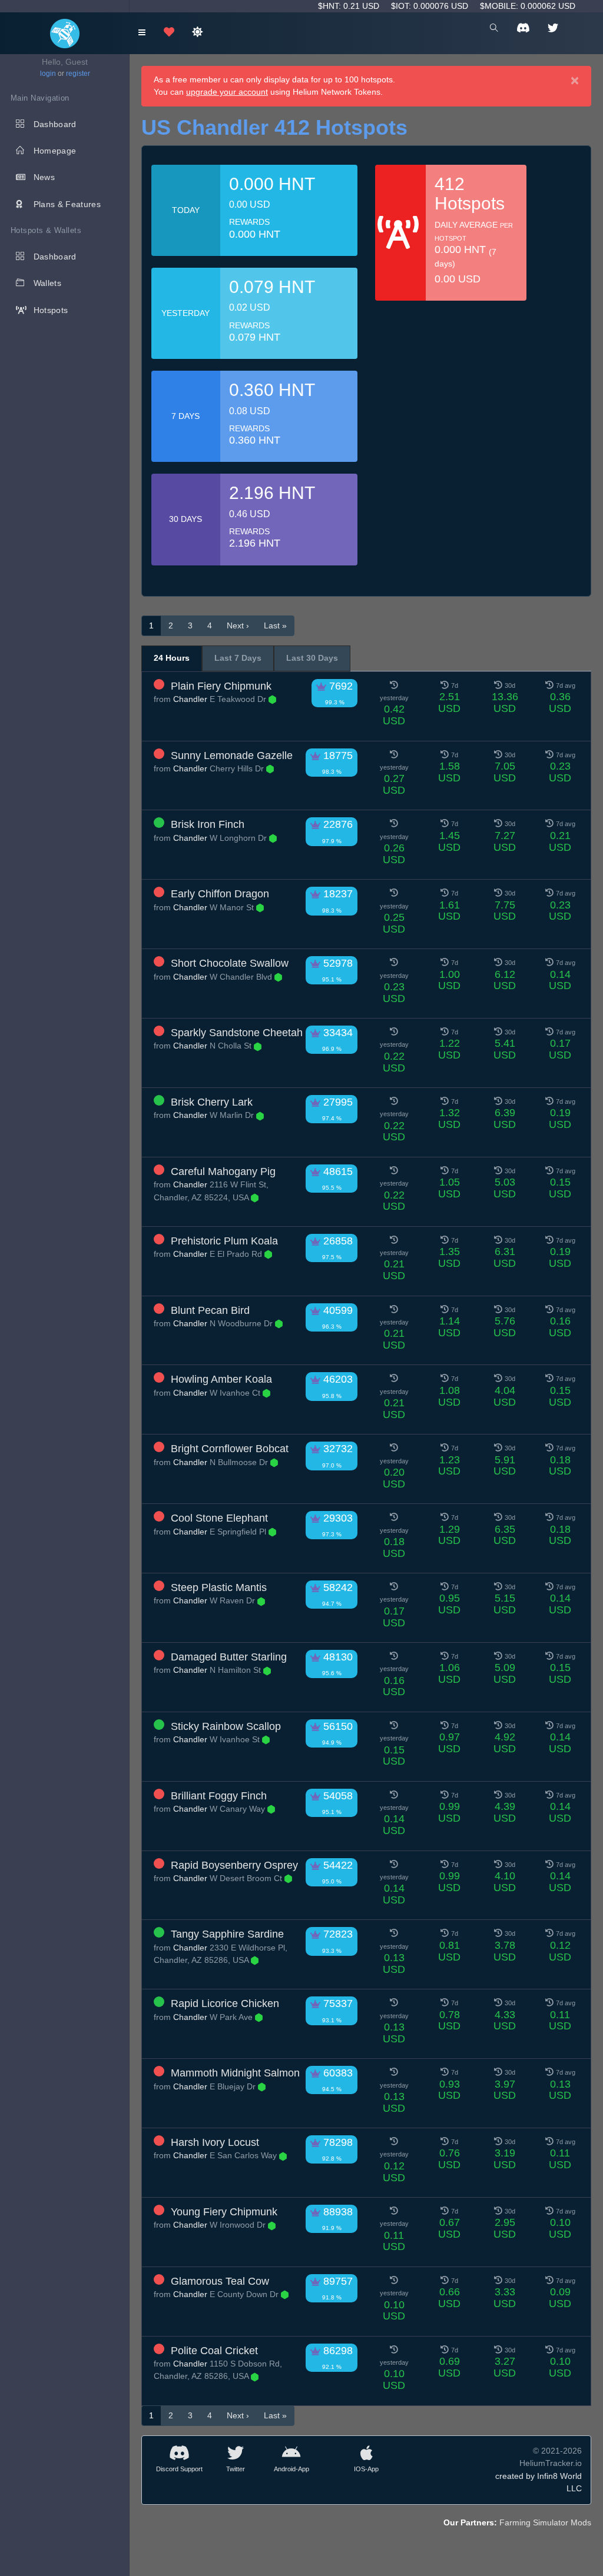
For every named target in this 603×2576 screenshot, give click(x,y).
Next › (238, 625)
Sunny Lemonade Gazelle (232, 756)
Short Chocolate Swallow (230, 963)
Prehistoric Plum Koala (224, 1241)
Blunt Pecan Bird (210, 1310)
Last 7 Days (238, 658)
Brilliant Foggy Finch (219, 1796)
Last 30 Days (312, 658)
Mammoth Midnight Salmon (235, 2073)
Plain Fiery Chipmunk (221, 686)
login (48, 74)
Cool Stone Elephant (219, 1518)
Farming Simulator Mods (545, 2522)
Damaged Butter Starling (229, 1657)
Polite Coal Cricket (214, 2351)
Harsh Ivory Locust (215, 2142)
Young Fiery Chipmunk (224, 2212)
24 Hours (172, 658)
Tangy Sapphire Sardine (227, 1934)
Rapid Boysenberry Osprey (234, 1865)
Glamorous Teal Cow (220, 2281)
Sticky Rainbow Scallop (226, 1726)
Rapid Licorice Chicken (225, 2003)
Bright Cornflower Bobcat (230, 1449)
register (78, 74)
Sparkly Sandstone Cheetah (237, 1033)
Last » (275, 625)
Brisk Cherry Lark (212, 1102)
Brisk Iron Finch (208, 824)
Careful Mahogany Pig (223, 1171)
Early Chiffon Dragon (220, 894)
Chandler (190, 699)
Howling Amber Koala (221, 1379)
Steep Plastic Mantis (219, 1587)
